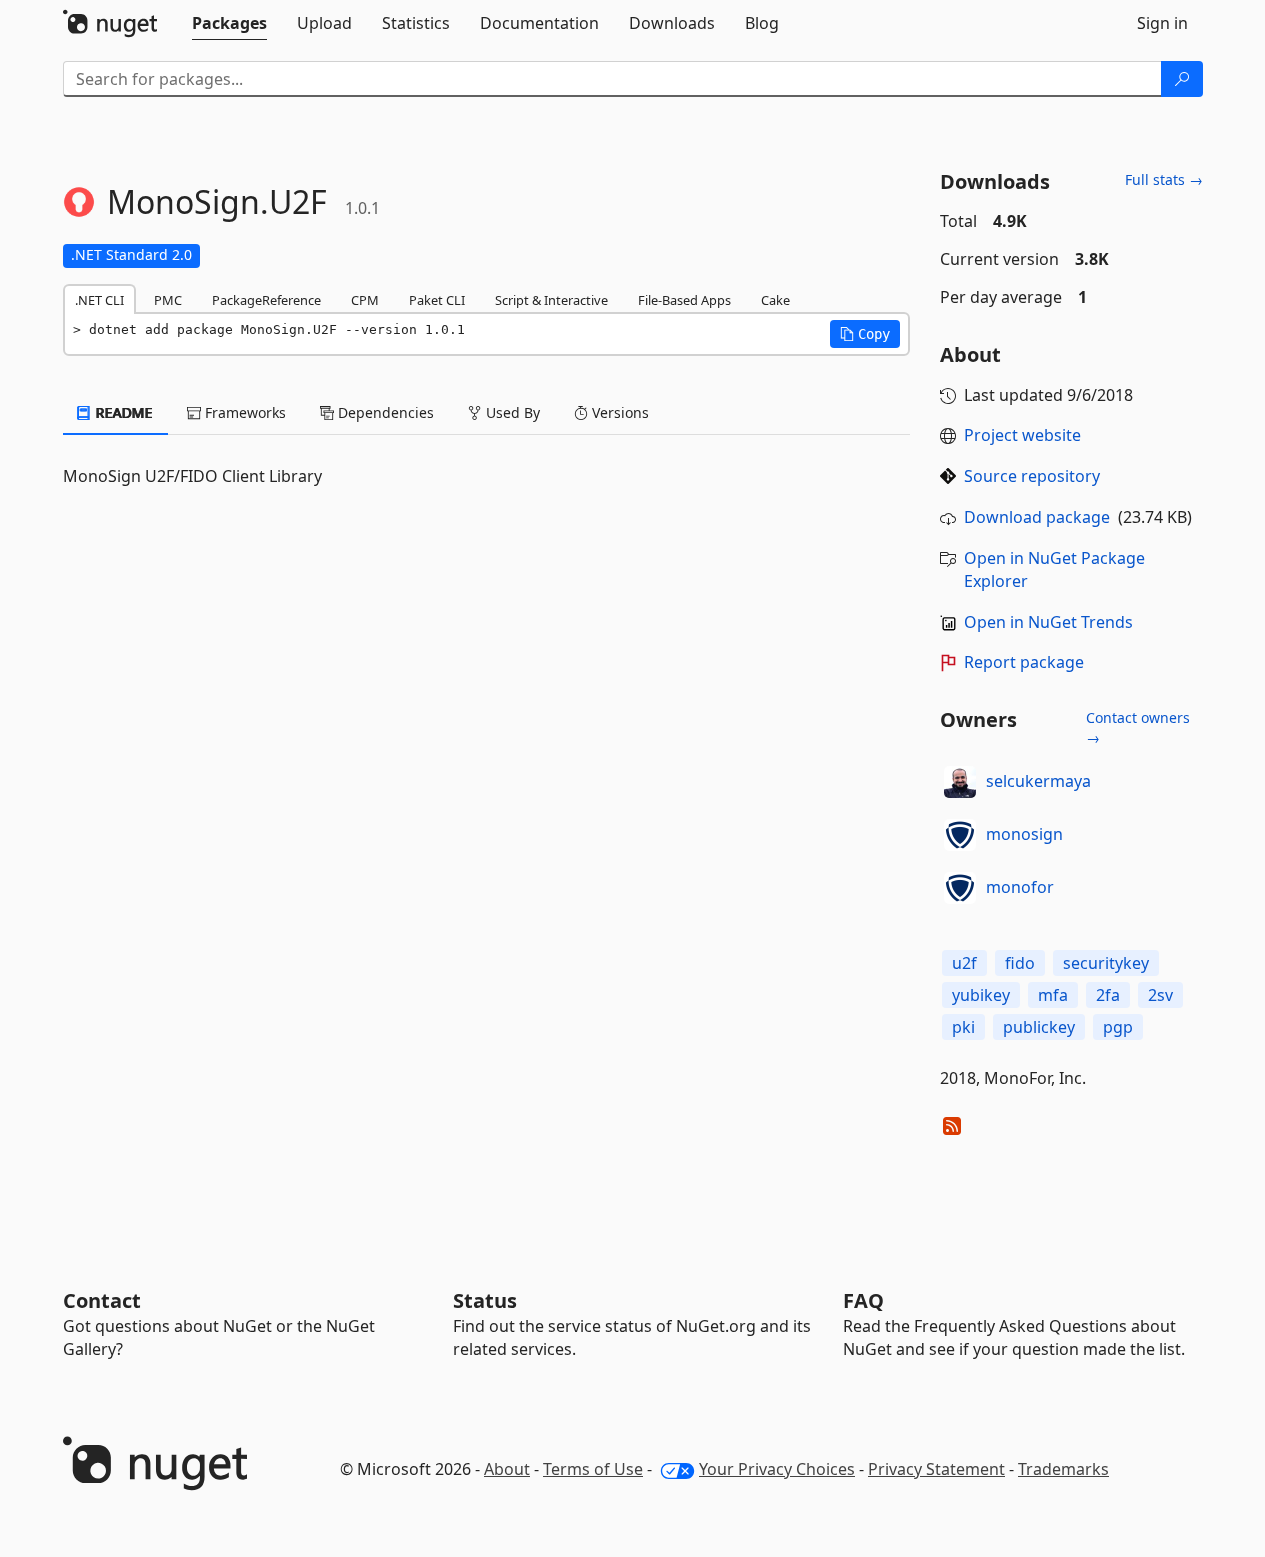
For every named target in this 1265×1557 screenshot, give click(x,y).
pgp (1118, 1027)
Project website (1022, 435)
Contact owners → (1138, 727)
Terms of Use (593, 1469)
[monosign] (960, 835)
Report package (1024, 662)
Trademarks (1063, 1469)
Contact (102, 1300)
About (507, 1469)
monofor (1020, 887)
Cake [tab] (775, 300)
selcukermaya (1038, 781)
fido (1020, 963)
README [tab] (122, 412)
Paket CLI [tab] (437, 300)
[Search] (1182, 79)
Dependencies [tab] (384, 412)
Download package (1037, 517)
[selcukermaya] (960, 782)
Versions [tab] (618, 412)
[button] (865, 334)
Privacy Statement (936, 1469)
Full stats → (1164, 179)
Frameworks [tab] (243, 412)
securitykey (1106, 963)
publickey (1039, 1027)
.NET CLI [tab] (99, 300)
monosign (1024, 834)
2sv (1160, 995)
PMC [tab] (168, 300)
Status (485, 1300)
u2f (964, 963)
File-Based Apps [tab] (684, 300)
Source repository (1032, 476)
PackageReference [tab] (266, 300)
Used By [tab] (511, 412)
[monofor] (960, 888)
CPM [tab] (365, 300)
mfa (1053, 995)
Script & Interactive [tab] (551, 300)
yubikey (981, 995)
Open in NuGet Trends (1048, 622)
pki (963, 1027)
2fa (1108, 995)
